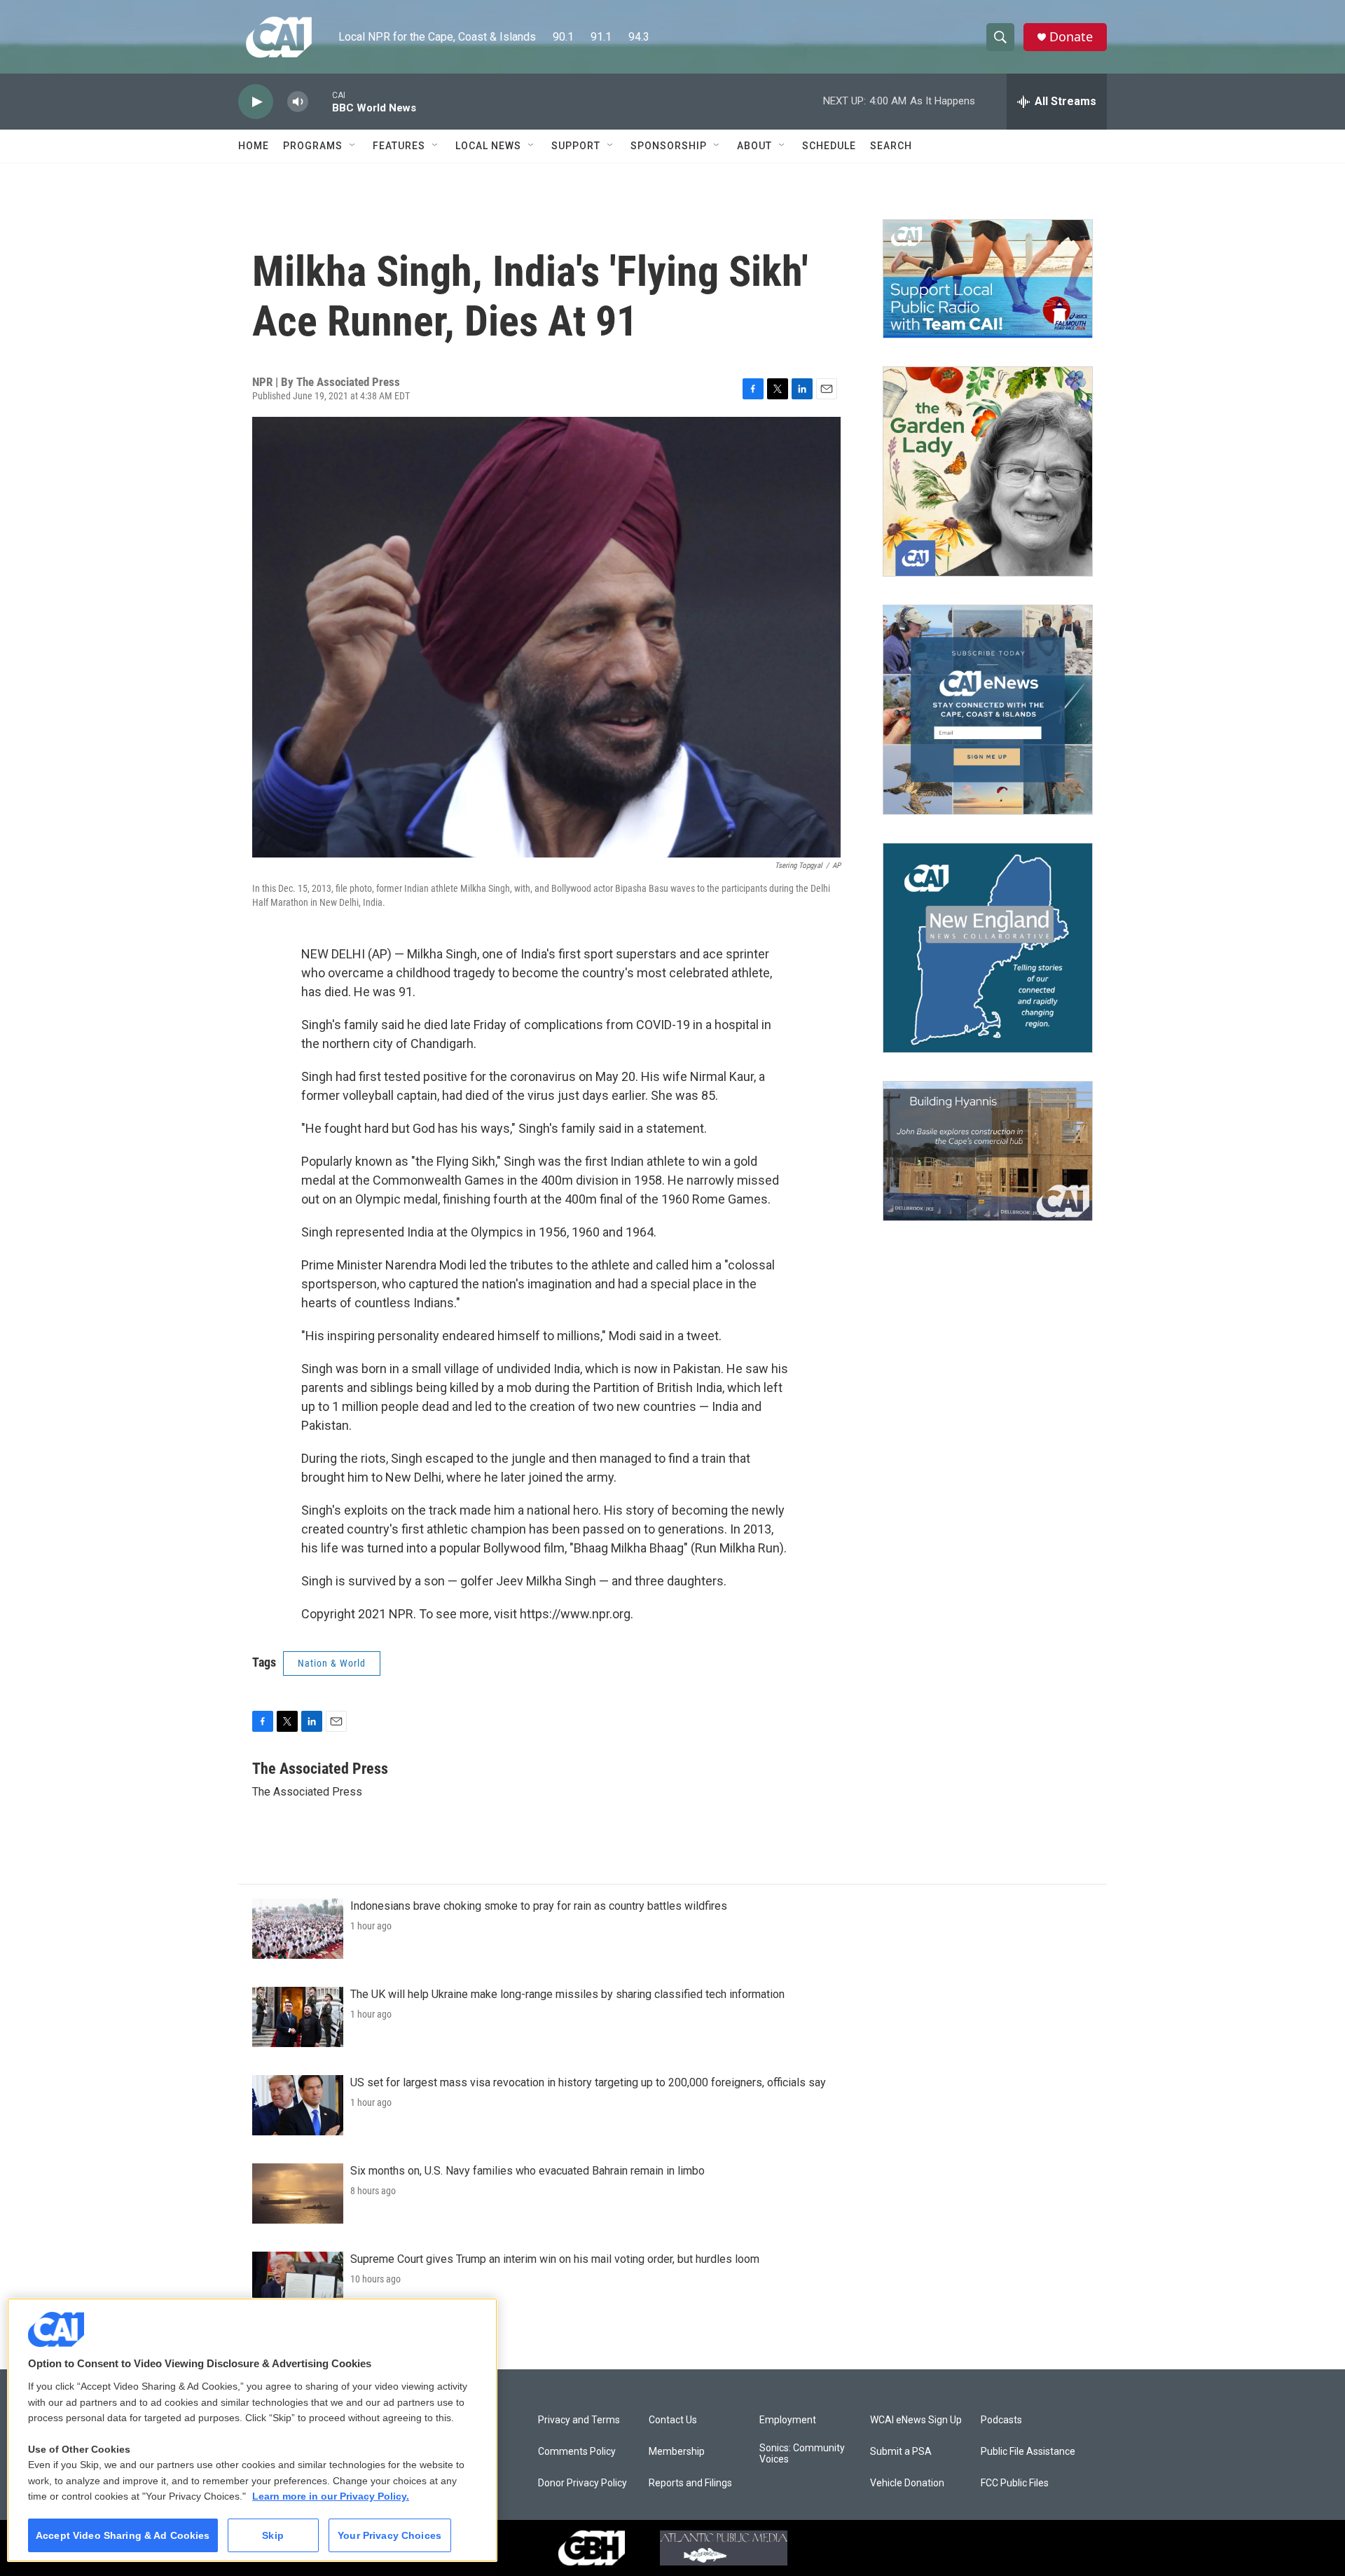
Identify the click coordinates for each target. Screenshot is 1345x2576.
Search (891, 146)
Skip (273, 2535)
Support (576, 146)
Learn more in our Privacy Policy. (331, 2496)
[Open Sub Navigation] (353, 146)
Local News (488, 146)
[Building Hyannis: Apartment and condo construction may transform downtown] (988, 1151)
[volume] (298, 102)
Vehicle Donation (907, 2483)
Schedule (829, 146)
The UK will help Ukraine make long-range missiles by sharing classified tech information (567, 1994)
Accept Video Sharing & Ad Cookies (123, 2535)
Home (254, 146)
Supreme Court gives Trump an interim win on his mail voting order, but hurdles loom (555, 2259)
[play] (256, 102)
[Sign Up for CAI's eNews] (988, 710)
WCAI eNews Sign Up (916, 2420)
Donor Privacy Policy (582, 2483)
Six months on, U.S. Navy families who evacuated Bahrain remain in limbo (527, 2171)
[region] (252, 2430)
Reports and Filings (690, 2483)
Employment (788, 2420)
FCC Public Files (1015, 2483)
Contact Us (673, 2420)
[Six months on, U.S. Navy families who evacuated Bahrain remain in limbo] (298, 2193)
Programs (313, 146)
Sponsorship (669, 146)
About (754, 146)
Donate (1071, 37)
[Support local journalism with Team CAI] (988, 279)
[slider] (320, 101)
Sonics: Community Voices (802, 2454)
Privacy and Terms (579, 2420)
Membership (677, 2452)
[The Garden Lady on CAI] (988, 471)
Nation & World (332, 1663)
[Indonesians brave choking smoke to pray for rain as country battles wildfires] (298, 1929)
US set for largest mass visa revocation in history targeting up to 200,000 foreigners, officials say (588, 2082)
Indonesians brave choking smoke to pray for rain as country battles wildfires (539, 1906)
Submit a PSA (901, 2452)
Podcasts (1001, 2420)
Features (399, 146)
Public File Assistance (1028, 2452)
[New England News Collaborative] (988, 948)
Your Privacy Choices (389, 2535)
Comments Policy (577, 2452)
